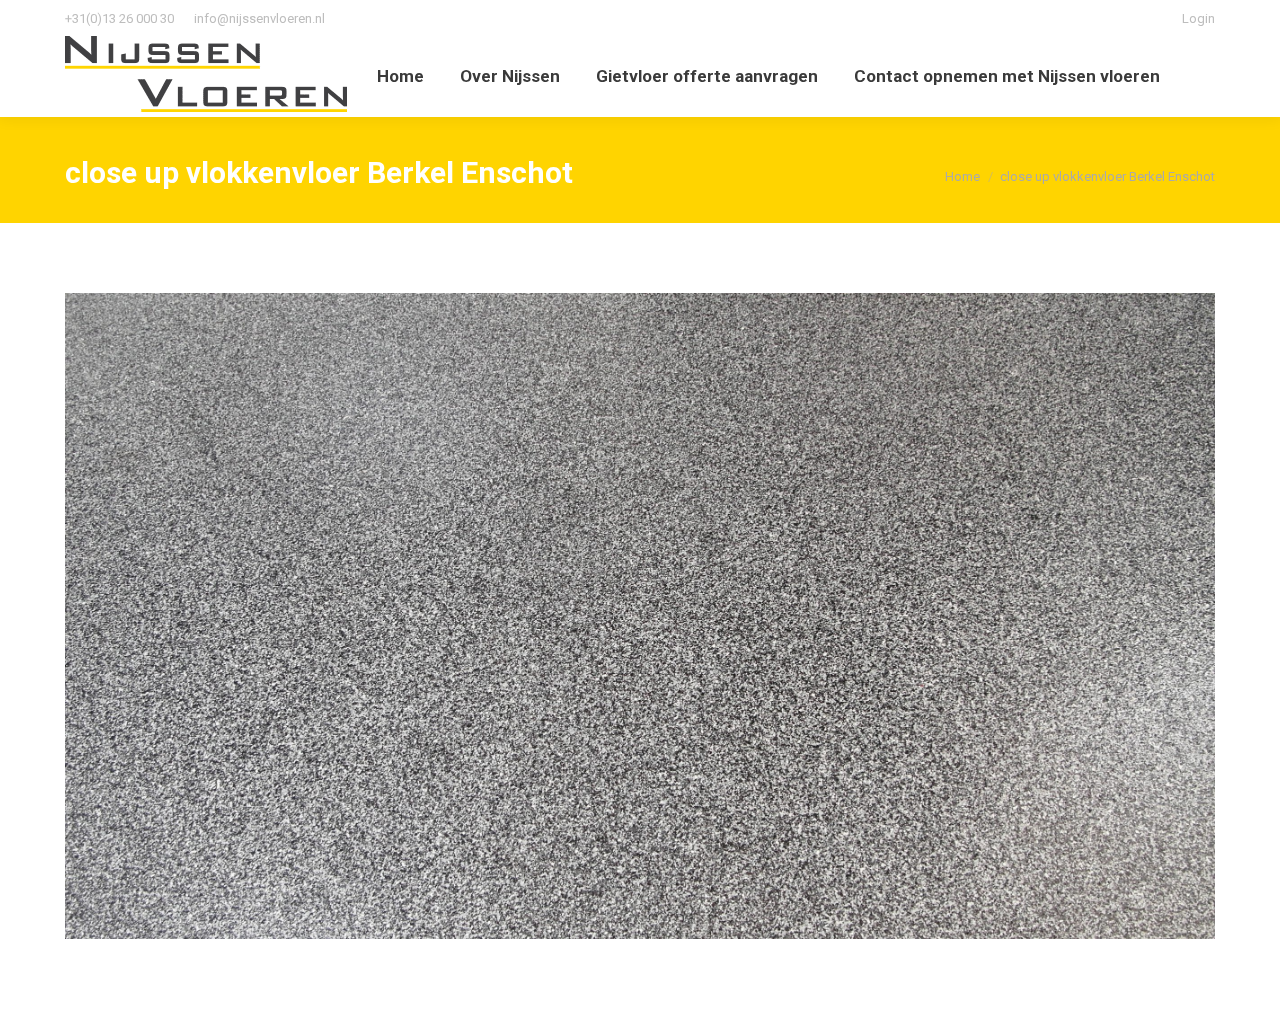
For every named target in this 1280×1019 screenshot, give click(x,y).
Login (1198, 18)
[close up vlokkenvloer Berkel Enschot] (640, 616)
